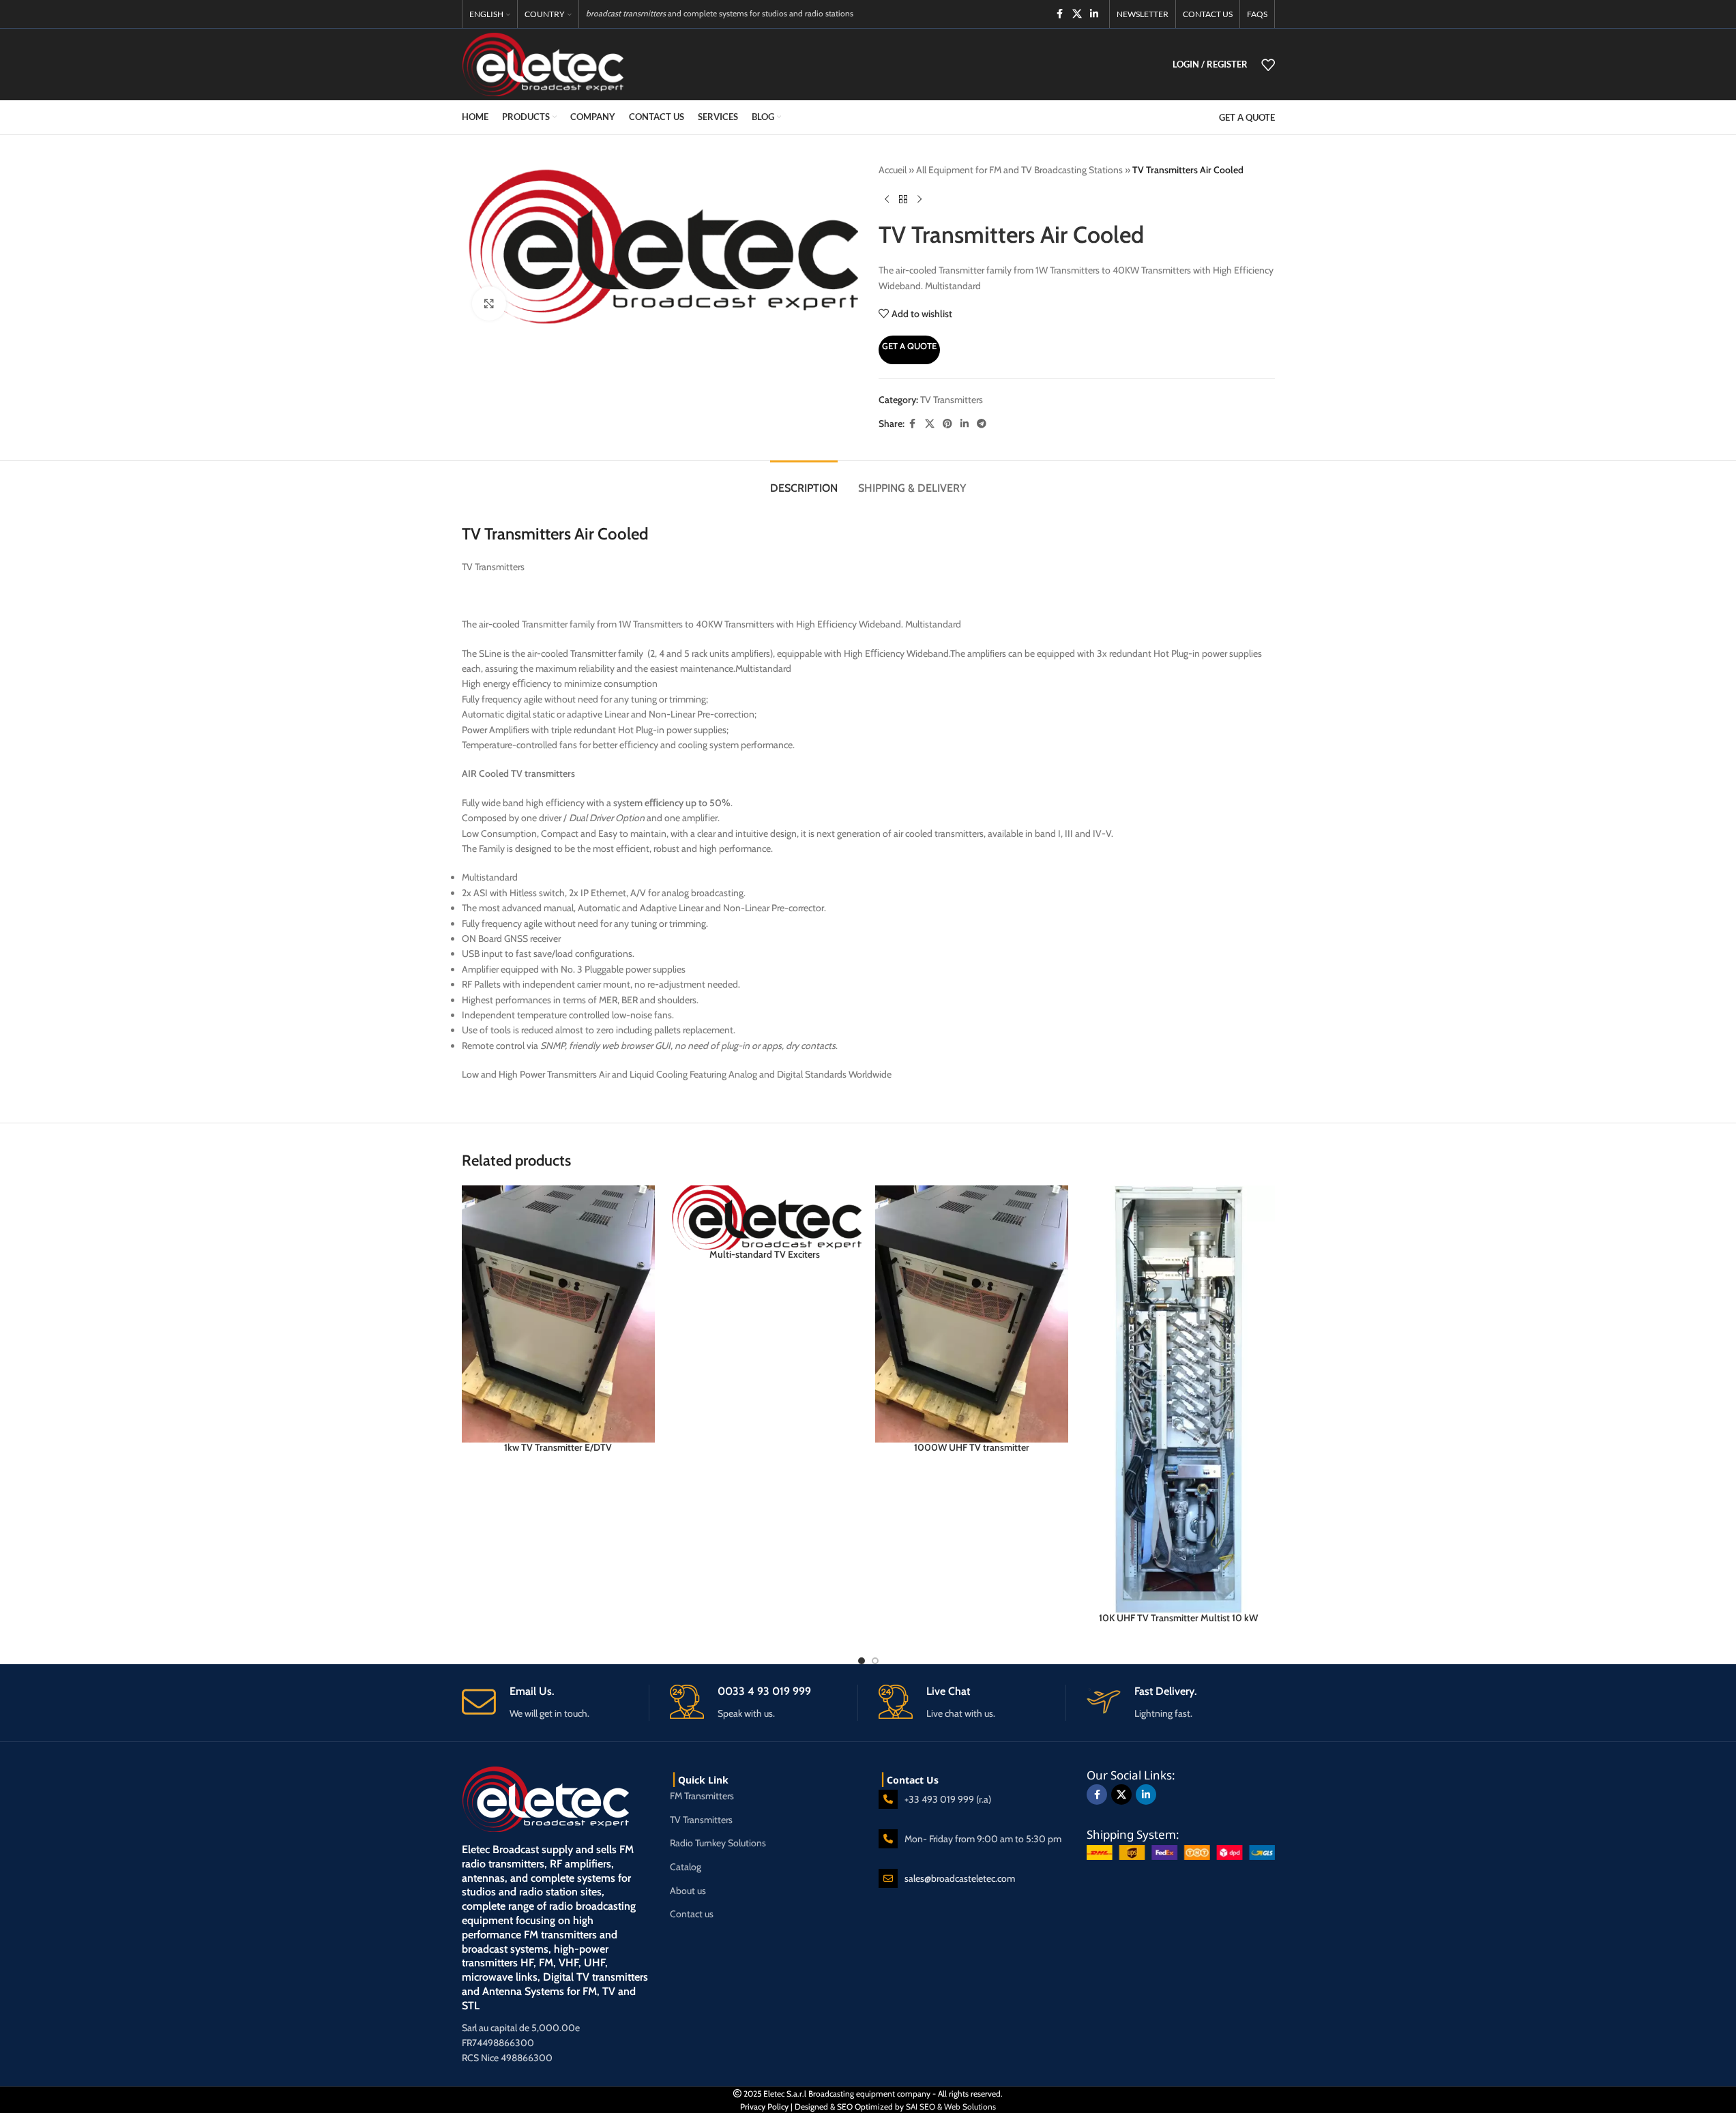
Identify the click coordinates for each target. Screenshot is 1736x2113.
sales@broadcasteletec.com (960, 1878)
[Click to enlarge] (489, 304)
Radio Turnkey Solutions (718, 1843)
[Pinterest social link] (947, 424)
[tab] (804, 481)
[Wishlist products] (1268, 65)
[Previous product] (887, 199)
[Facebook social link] (1060, 14)
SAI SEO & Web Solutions (951, 2107)
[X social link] (1077, 14)
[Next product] (920, 199)
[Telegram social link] (982, 424)
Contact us (692, 1914)
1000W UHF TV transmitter (972, 1447)
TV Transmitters (952, 400)
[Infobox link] (556, 1703)
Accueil (893, 170)
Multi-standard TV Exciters (765, 1254)
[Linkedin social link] (1094, 14)
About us (688, 1891)
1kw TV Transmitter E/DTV (558, 1447)
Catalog (686, 1867)
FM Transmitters (702, 1796)
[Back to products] (903, 199)
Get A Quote (909, 346)
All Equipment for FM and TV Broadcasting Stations (1019, 170)
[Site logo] (543, 63)
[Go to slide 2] (875, 1661)
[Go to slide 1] (862, 1661)
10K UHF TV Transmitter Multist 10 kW (1178, 1618)
